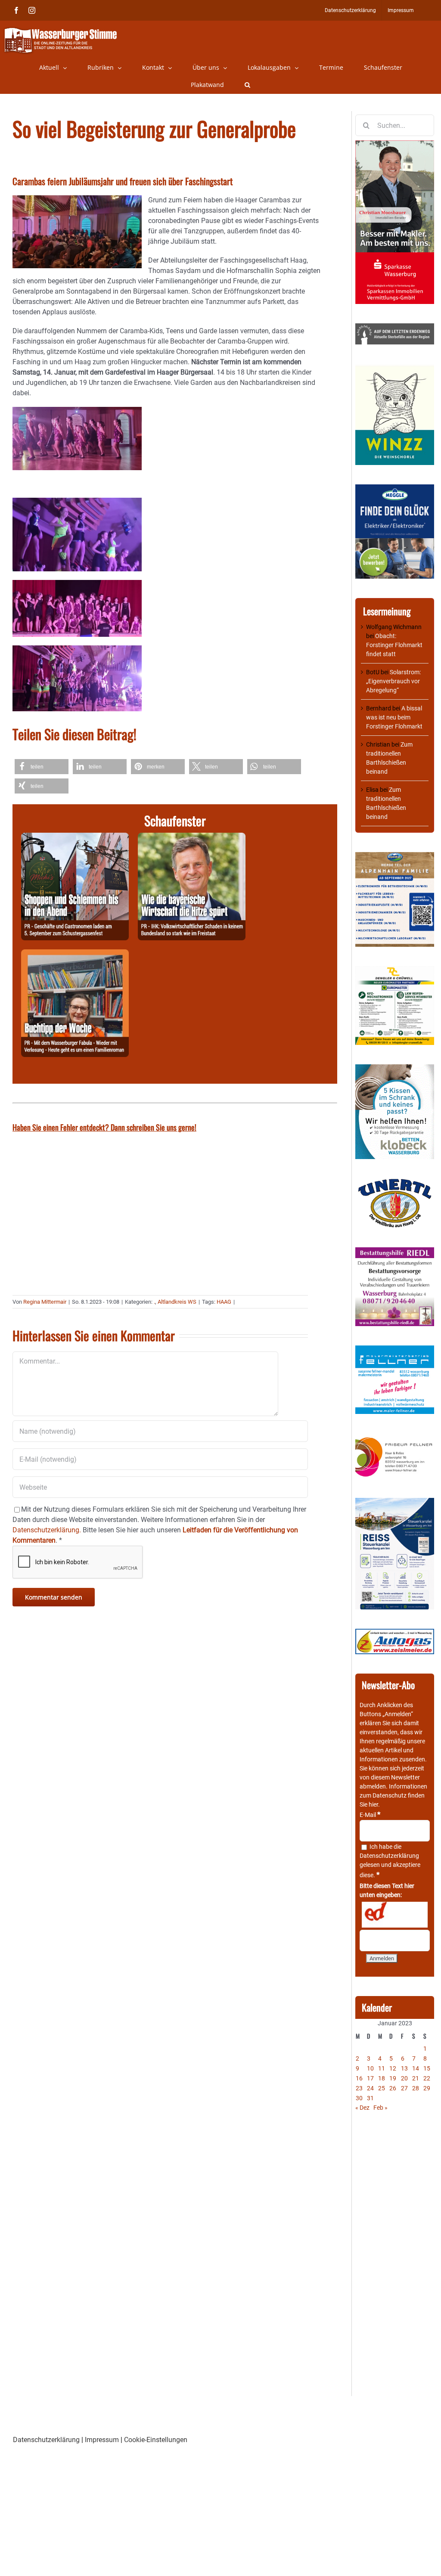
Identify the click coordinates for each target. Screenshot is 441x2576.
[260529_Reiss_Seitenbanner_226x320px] (395, 1502)
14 (416, 2068)
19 (393, 2078)
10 (370, 2068)
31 (370, 2098)
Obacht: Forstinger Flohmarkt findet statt (394, 645)
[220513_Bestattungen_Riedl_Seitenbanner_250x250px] (395, 1252)
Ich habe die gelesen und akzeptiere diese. (390, 1861)
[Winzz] (395, 368)
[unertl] (395, 1183)
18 (382, 2078)
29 (427, 2088)
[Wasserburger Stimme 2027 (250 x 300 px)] (395, 856)
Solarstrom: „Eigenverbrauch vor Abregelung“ (393, 681)
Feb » (380, 2108)
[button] (247, 85)
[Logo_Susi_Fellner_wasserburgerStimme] (395, 1350)
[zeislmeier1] (395, 1633)
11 (382, 2068)
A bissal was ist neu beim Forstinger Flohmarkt (394, 717)
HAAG (224, 1302)
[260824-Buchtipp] (75, 954)
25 (382, 2088)
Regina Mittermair (45, 1302)
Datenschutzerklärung (389, 1856)
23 (359, 2088)
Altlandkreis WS (177, 1302)
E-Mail (370, 1815)
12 (393, 2068)
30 (359, 2098)
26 (393, 2088)
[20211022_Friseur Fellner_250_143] (395, 1438)
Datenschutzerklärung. (47, 1530)
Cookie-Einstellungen (156, 2440)
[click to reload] (395, 1915)
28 (416, 2088)
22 (427, 2078)
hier (373, 1804)
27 (404, 2088)
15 (427, 2068)
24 (370, 2088)
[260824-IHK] (192, 838)
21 (416, 2078)
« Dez (362, 2108)
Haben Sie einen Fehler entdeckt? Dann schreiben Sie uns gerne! (104, 1127)
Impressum (102, 2440)
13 (404, 2068)
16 (359, 2078)
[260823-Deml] (75, 838)
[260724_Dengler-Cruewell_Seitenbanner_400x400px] (395, 970)
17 (370, 2078)
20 (404, 2078)
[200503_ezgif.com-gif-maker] (395, 1069)
